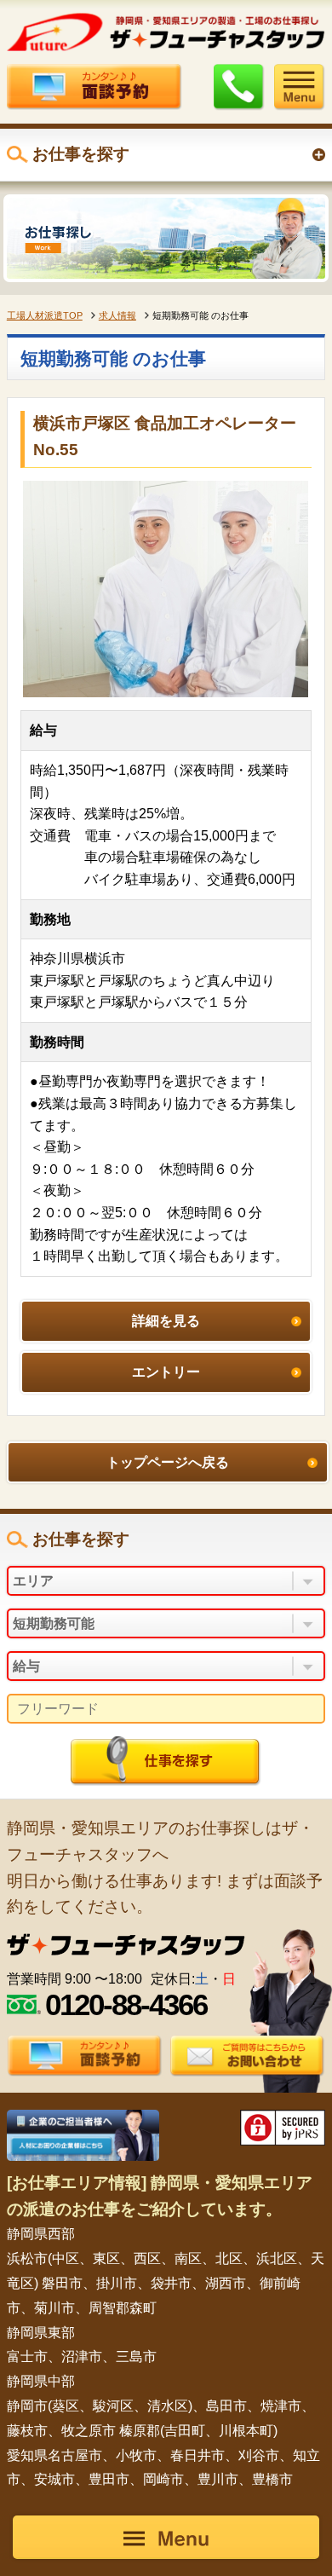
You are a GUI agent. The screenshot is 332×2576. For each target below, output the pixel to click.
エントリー (166, 1372)
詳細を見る (166, 1321)
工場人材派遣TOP (45, 315)
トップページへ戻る (168, 1462)
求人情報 (117, 315)
